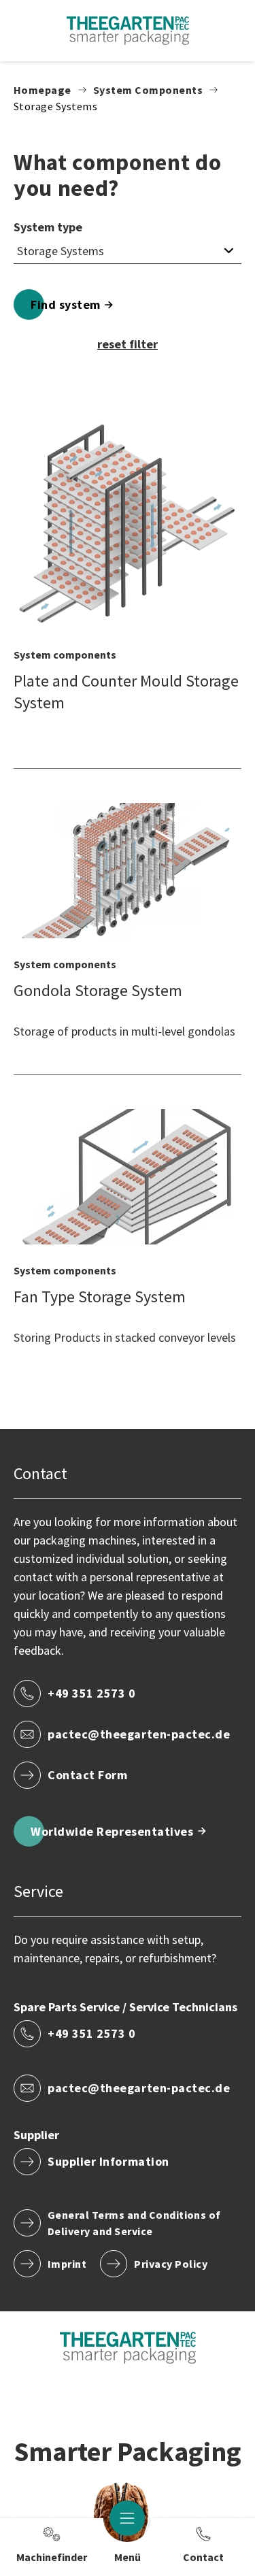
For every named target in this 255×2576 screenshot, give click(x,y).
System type (48, 227)
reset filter (128, 344)
